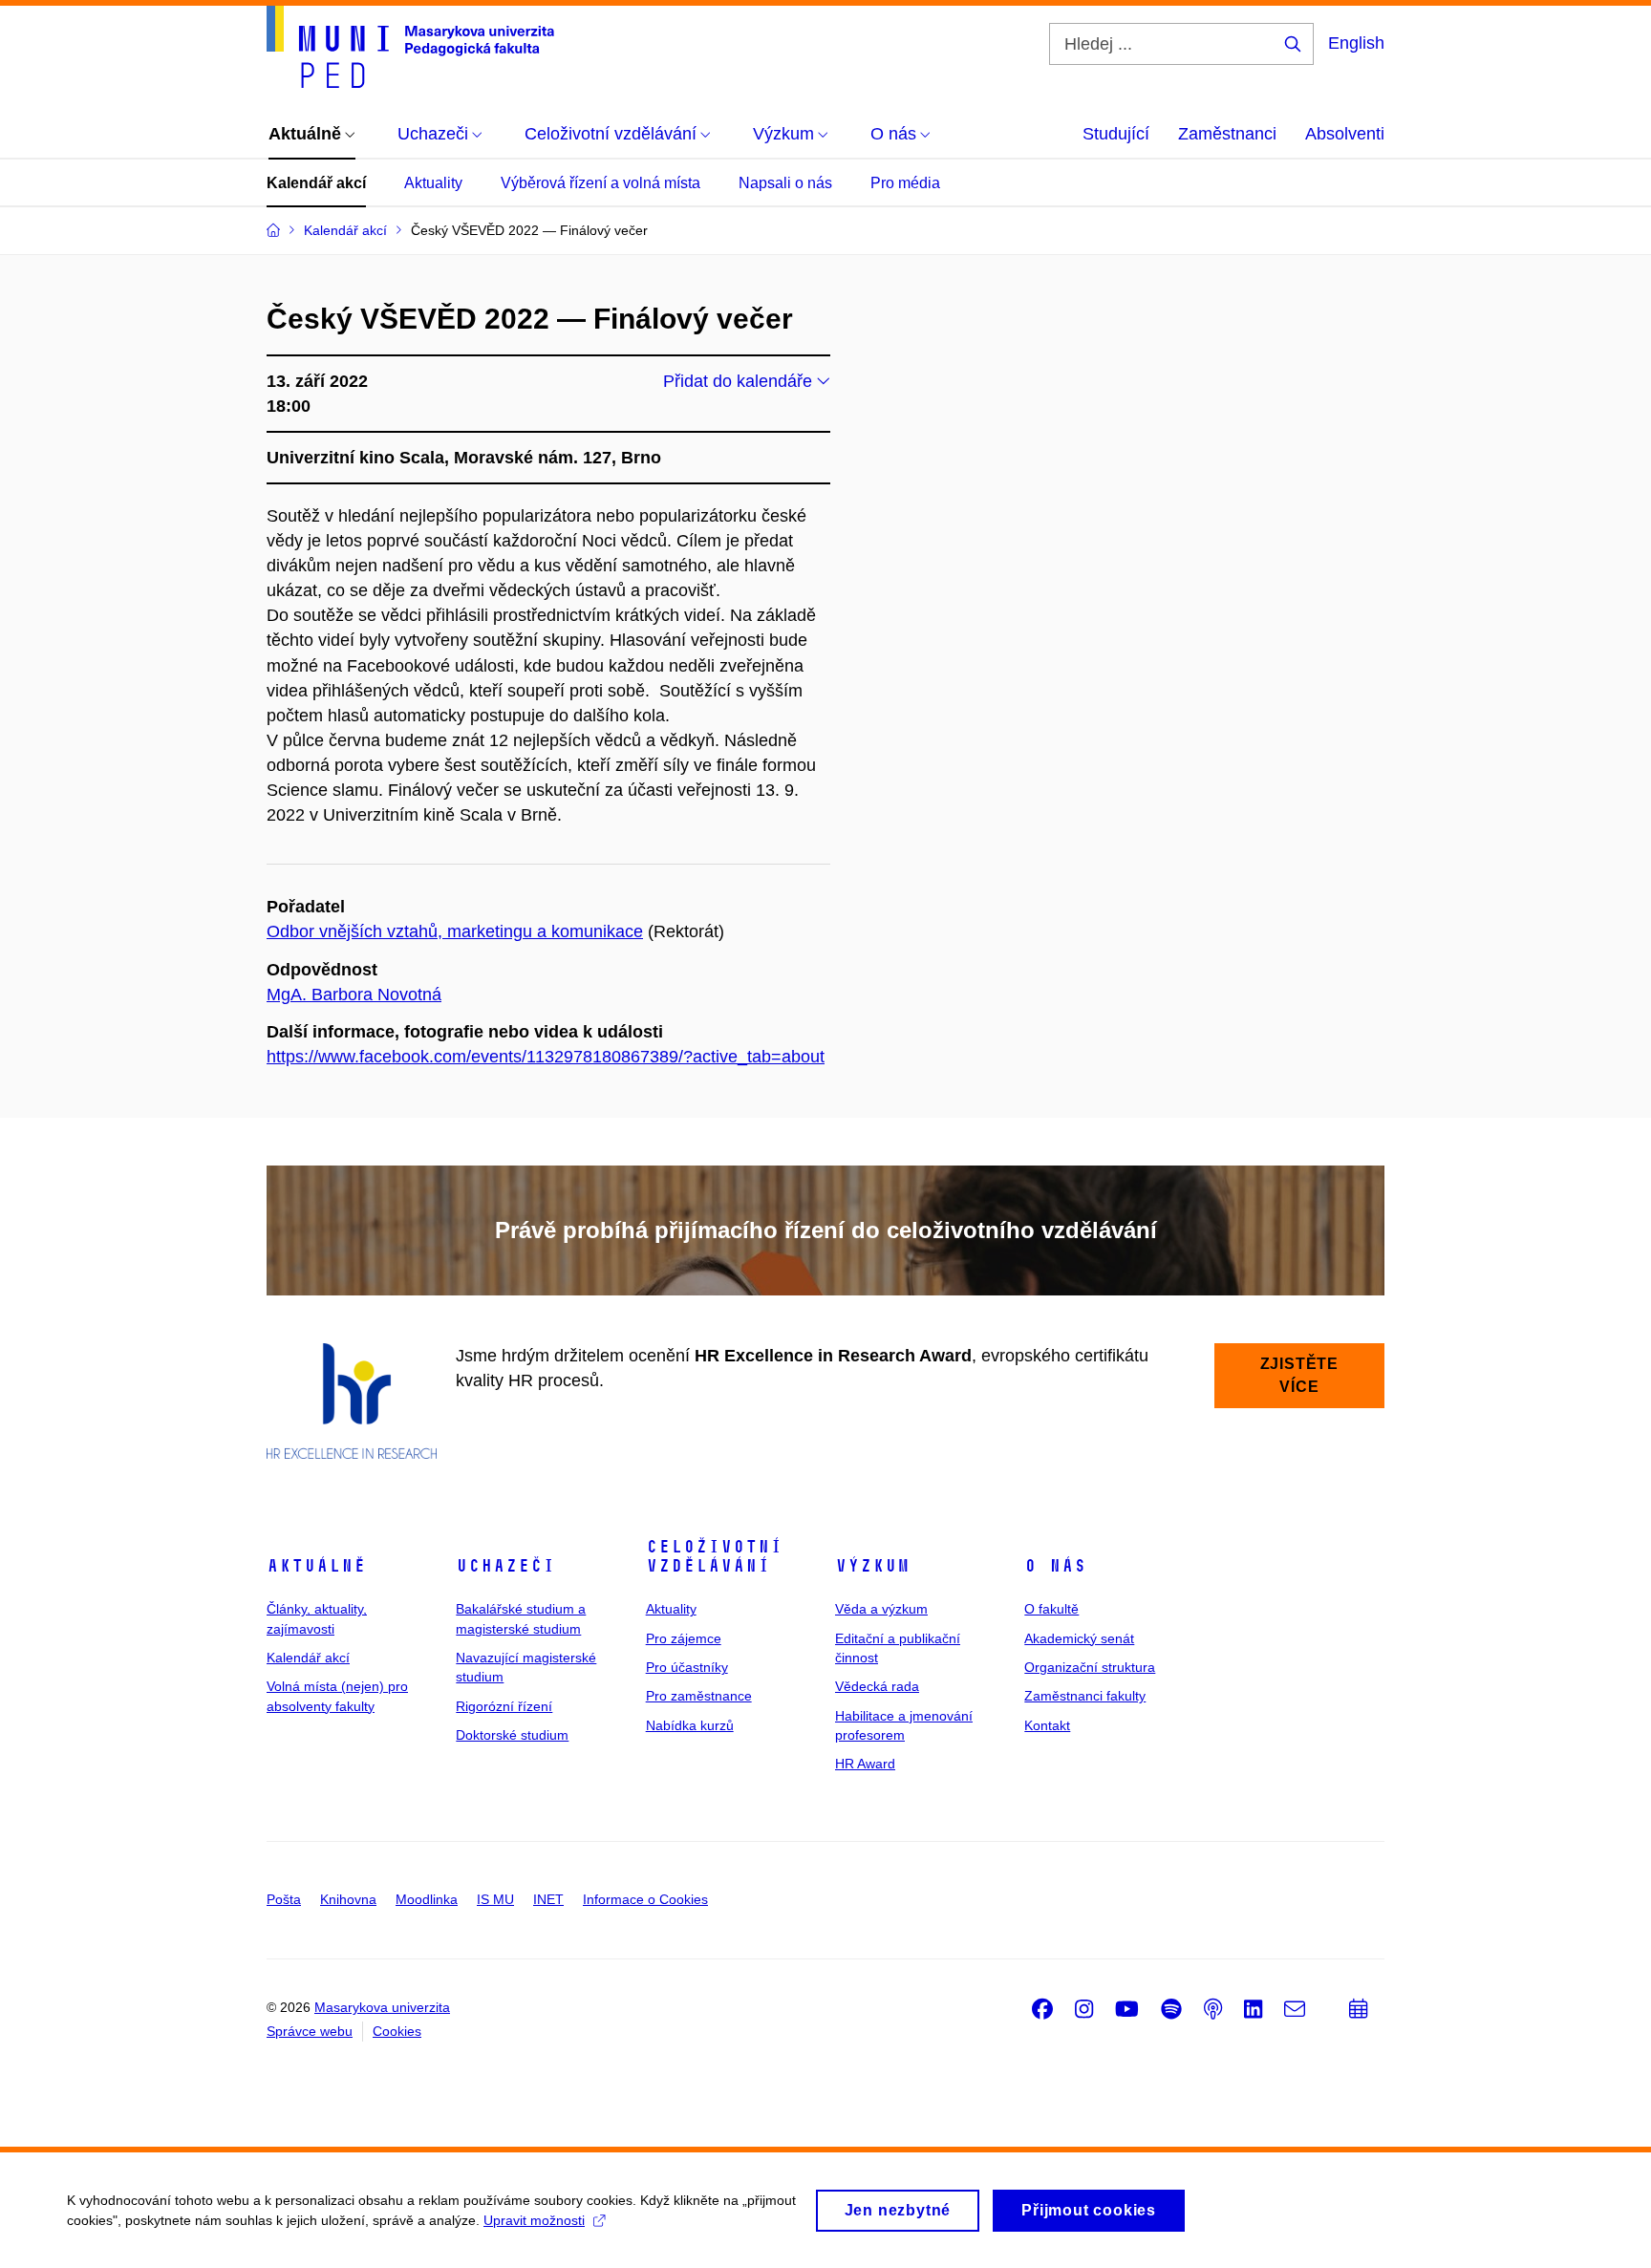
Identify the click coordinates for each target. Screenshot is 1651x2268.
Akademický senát (1079, 1638)
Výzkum (872, 1566)
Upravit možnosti (534, 2220)
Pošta (284, 1899)
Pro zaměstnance (699, 1696)
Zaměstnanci (1227, 134)
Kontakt (1047, 1725)
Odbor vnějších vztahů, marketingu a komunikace (455, 931)
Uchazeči (505, 1566)
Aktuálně (316, 1566)
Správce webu (310, 2031)
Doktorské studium (512, 1735)
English (1356, 43)
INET (548, 1899)
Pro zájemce (684, 1638)
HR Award (865, 1764)
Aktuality (433, 183)
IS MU (495, 1899)
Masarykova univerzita (382, 2007)
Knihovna (348, 1899)
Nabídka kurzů (690, 1725)
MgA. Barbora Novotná (354, 995)
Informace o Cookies (645, 1899)
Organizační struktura (1090, 1667)
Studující (1116, 134)
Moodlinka (427, 1899)
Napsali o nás (785, 183)
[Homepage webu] (410, 47)
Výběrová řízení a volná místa (600, 183)
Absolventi (1345, 134)
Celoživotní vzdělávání (714, 1556)
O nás (1055, 1566)
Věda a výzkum (881, 1609)
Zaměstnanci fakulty (1085, 1696)
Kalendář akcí (316, 183)
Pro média (905, 183)
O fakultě (1051, 1609)
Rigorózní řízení (504, 1706)
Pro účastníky (687, 1667)
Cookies (397, 2031)
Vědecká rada (877, 1686)
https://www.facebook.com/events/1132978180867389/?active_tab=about (546, 1057)
